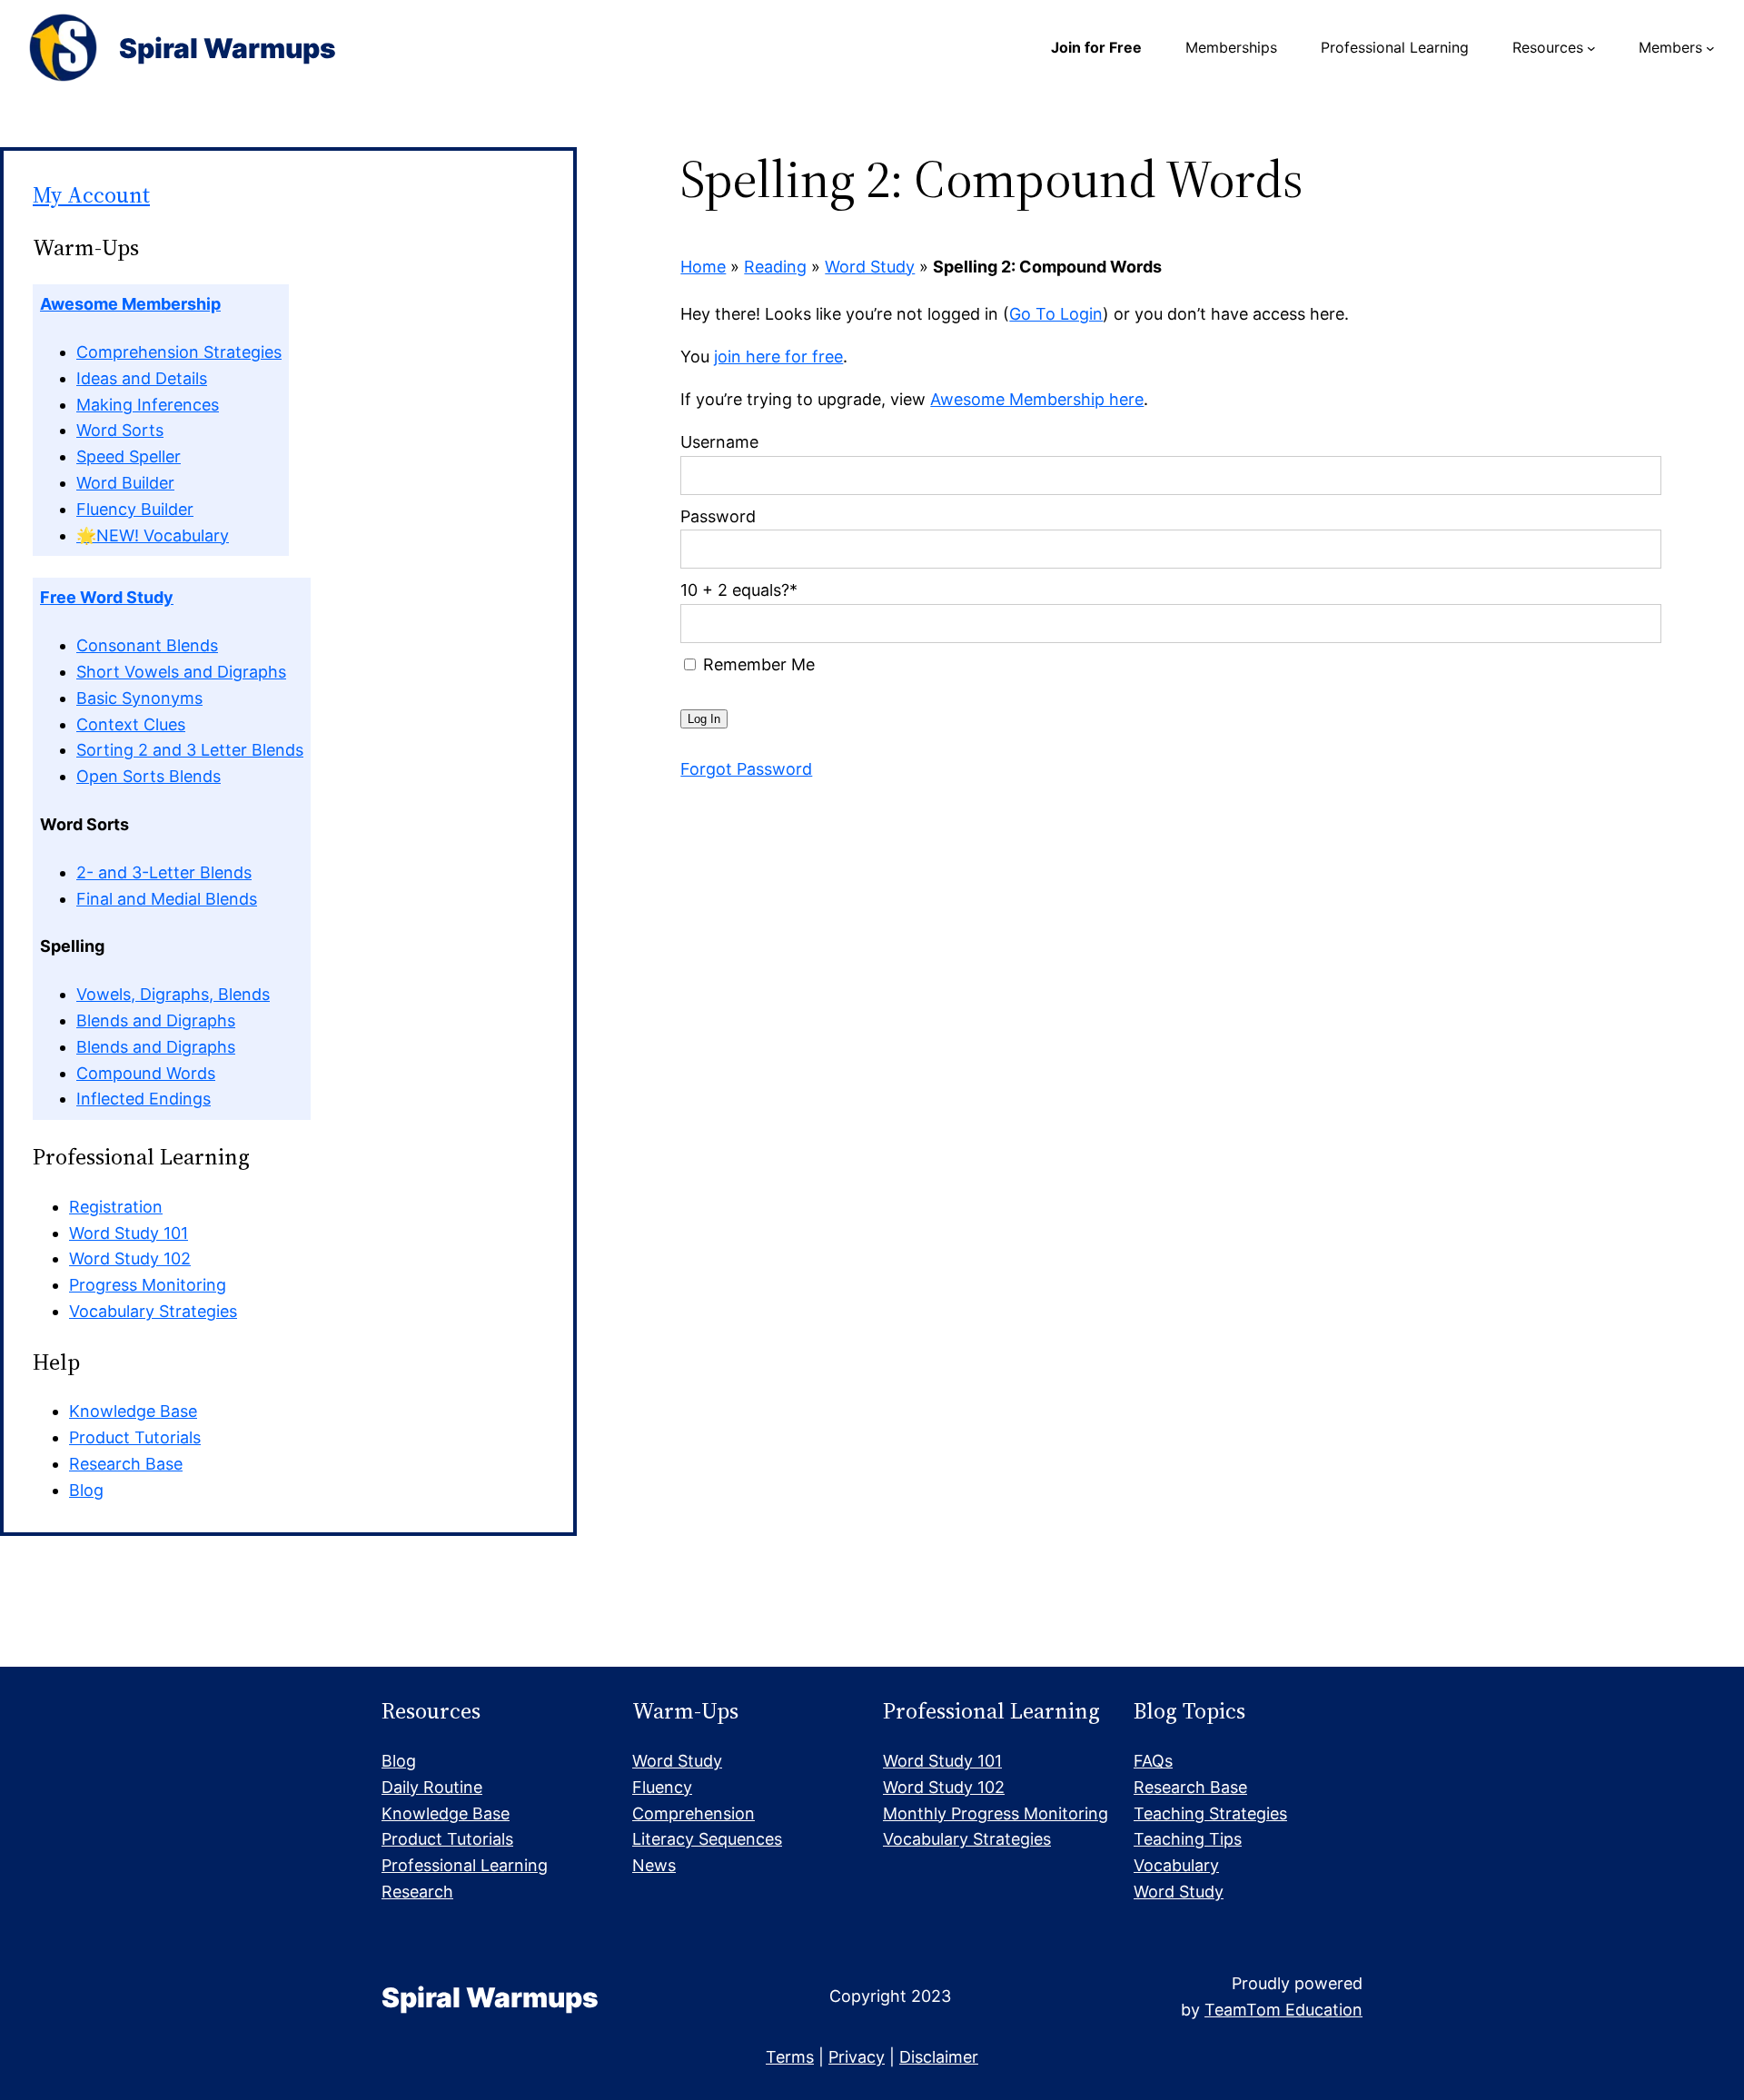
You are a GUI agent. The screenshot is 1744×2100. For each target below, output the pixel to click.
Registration (116, 1207)
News (654, 1865)
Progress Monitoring (148, 1285)
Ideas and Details (142, 378)
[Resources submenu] (1591, 48)
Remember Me (757, 664)
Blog (86, 1490)
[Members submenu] (1710, 48)
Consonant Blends (147, 645)
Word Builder (125, 483)
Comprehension (694, 1813)
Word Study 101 (129, 1233)
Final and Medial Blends (167, 899)
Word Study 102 (130, 1258)
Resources (1548, 47)
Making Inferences (148, 405)
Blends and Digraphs (156, 1020)
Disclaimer (939, 2057)
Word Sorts (120, 430)
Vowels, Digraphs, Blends (173, 994)
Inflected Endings (144, 1099)
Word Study (870, 267)
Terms (790, 2057)
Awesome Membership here (1037, 399)
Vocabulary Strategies (153, 1311)
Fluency (662, 1787)
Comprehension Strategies (179, 352)
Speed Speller (129, 456)
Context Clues (131, 724)
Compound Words (146, 1073)
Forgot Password (746, 769)
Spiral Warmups (228, 48)
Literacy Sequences (707, 1839)
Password (718, 516)
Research (417, 1892)
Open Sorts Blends (149, 776)
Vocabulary (1176, 1865)
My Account (91, 195)
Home (703, 267)
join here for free (778, 357)
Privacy (857, 2057)
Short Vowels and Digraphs (181, 672)
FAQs (1153, 1761)
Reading (775, 267)
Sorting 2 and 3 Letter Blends (190, 750)
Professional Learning (465, 1865)
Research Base (126, 1464)
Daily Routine (432, 1787)
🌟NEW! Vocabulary (153, 535)
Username (719, 442)
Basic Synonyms (139, 698)
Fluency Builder (135, 509)
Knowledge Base (133, 1411)
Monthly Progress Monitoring (996, 1813)
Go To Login (1056, 314)
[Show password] (1635, 549)
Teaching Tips (1188, 1839)
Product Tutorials (135, 1437)
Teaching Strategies (1210, 1813)
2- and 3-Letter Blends (164, 872)
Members (1670, 47)
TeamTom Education (1283, 2010)
